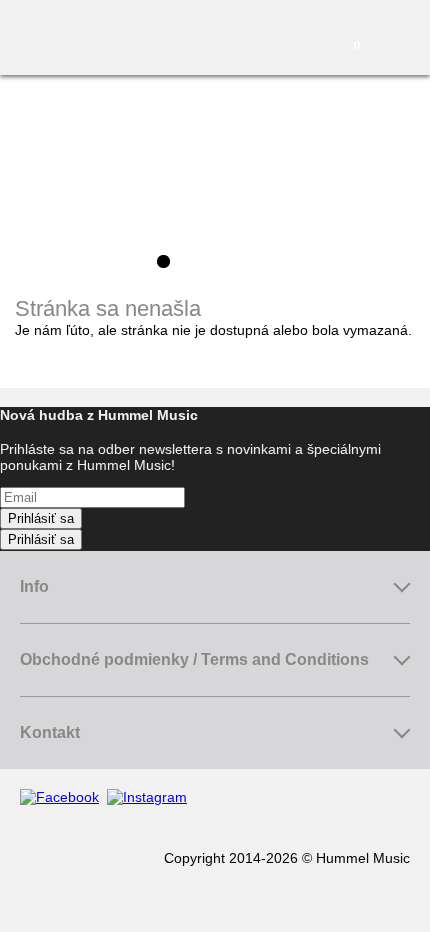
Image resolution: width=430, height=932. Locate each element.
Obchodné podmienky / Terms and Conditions (194, 659)
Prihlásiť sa (41, 518)
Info (34, 586)
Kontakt (50, 732)
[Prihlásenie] (291, 40)
